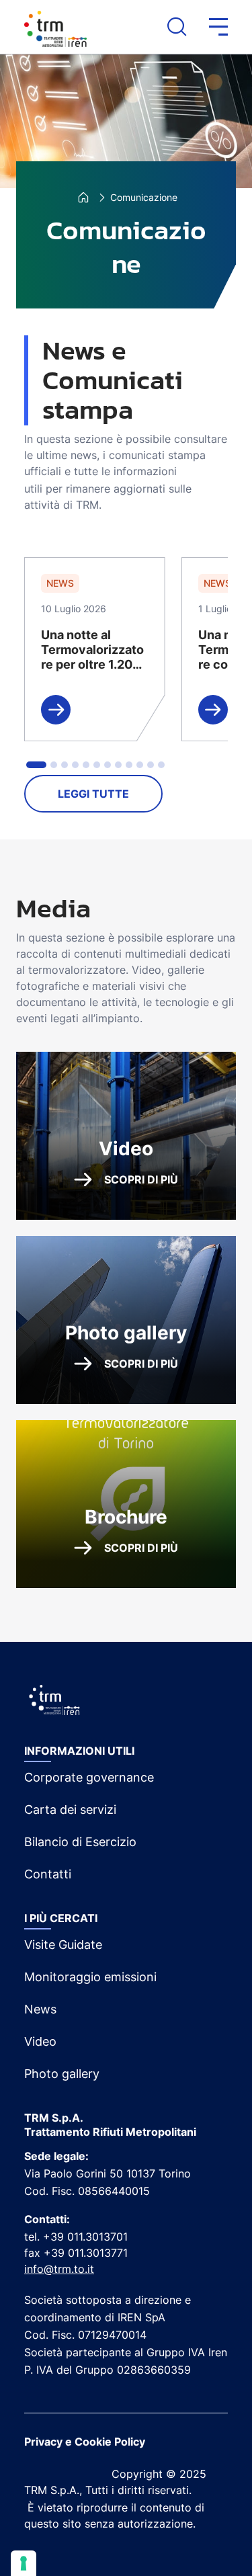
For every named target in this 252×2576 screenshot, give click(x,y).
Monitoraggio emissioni (90, 1977)
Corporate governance (89, 1777)
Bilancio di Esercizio (80, 1842)
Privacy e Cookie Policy (85, 2442)
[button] (207, 27)
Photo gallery (62, 2074)
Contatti (48, 1874)
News (40, 2009)
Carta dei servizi (70, 1810)
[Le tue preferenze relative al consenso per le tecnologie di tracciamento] (24, 2563)
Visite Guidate (63, 1945)
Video (40, 2041)
